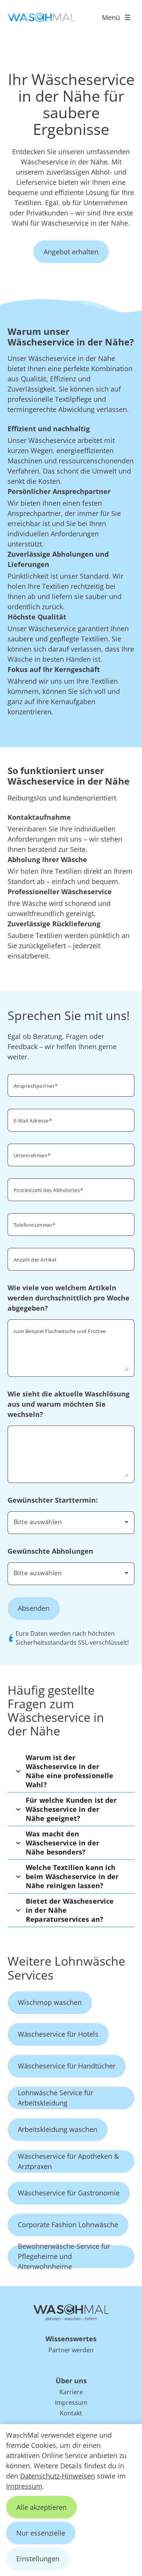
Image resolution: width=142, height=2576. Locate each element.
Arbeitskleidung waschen (58, 2129)
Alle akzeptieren (41, 2507)
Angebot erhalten (71, 252)
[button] (71, 1771)
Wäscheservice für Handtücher (67, 2066)
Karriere (71, 2392)
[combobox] (71, 1522)
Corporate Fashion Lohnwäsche (68, 2225)
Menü (111, 17)
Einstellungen (38, 2559)
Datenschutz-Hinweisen (58, 2476)
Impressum (24, 2486)
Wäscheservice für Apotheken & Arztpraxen (68, 2161)
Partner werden (71, 2350)
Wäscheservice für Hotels (58, 2034)
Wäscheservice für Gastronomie (69, 2193)
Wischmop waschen (50, 2002)
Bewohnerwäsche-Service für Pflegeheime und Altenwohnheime (64, 2257)
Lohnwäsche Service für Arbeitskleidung (55, 2098)
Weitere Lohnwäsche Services (66, 1968)
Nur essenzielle (41, 2533)
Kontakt (71, 2413)
